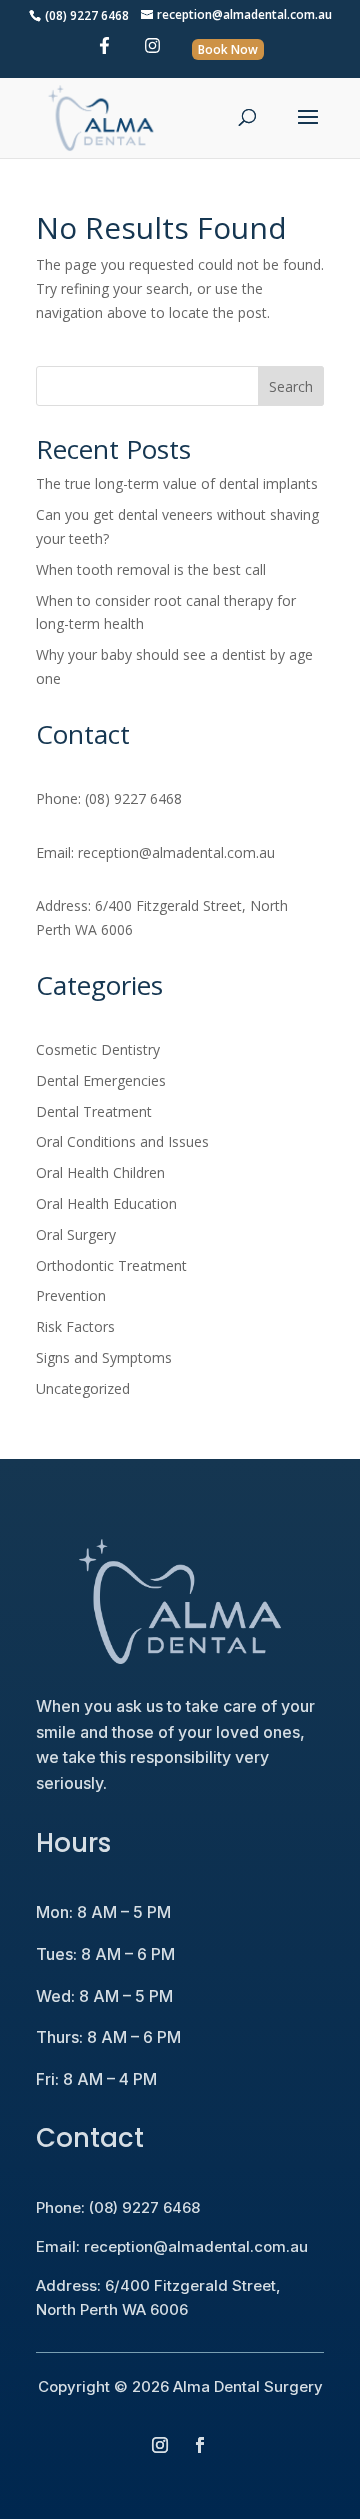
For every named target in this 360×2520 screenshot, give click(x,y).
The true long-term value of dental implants (177, 483)
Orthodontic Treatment (111, 1265)
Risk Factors (75, 1326)
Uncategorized (83, 1388)
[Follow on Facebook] (200, 2445)
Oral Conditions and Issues (122, 1141)
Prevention (71, 1295)
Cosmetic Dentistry (98, 1049)
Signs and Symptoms (104, 1357)
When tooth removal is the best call (151, 569)
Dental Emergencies (101, 1080)
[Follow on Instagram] (160, 2445)
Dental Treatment (94, 1111)
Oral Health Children (100, 1172)
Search (291, 386)
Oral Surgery (76, 1234)
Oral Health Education (106, 1203)
